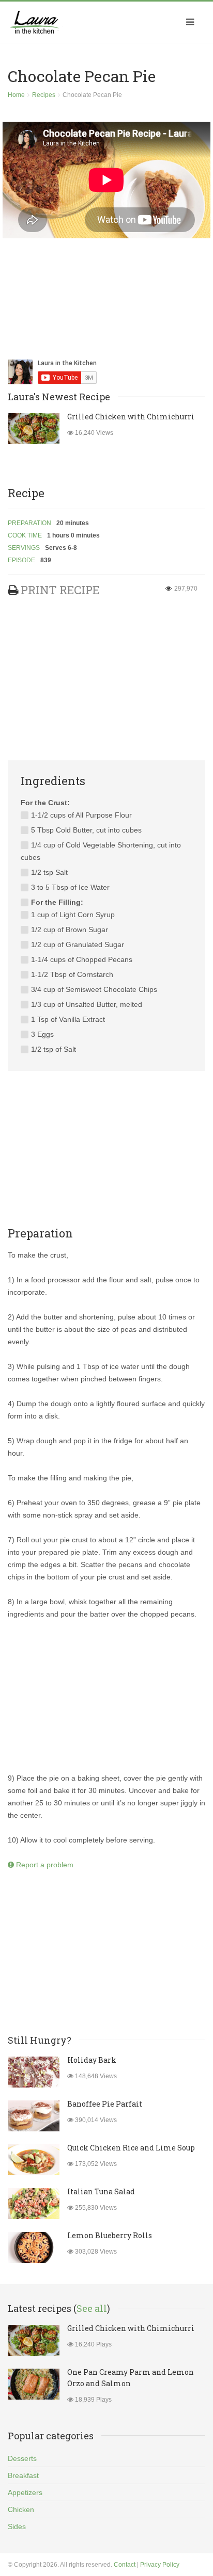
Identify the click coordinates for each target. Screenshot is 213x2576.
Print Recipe (60, 590)
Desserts (22, 2458)
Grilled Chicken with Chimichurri (131, 417)
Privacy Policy (160, 2565)
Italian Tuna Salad (101, 2191)
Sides (17, 2526)
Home (16, 95)
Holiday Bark (92, 2060)
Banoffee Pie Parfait (105, 2104)
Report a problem (44, 1865)
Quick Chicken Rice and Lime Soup (131, 2148)
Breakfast (23, 2475)
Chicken (21, 2509)
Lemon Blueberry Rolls (110, 2235)
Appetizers (25, 2492)
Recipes (44, 95)
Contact (125, 2565)
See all (92, 2308)
